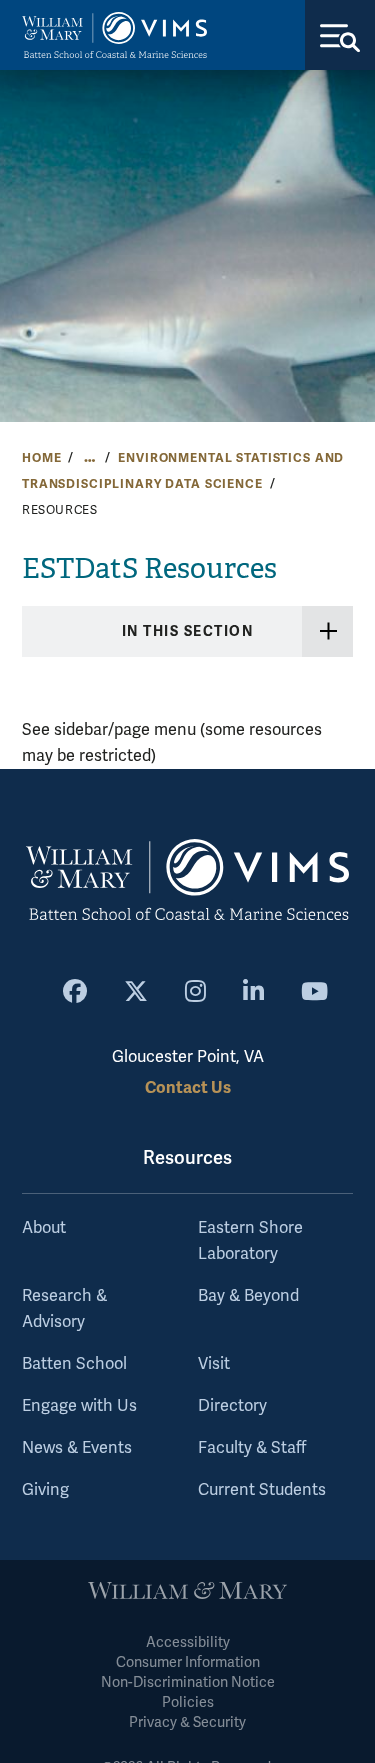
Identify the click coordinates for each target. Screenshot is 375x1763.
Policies (188, 1702)
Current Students (262, 1490)
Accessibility (188, 1642)
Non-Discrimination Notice (188, 1682)
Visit (214, 1364)
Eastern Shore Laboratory (250, 1241)
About (44, 1228)
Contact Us (188, 1087)
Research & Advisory (64, 1309)
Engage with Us (79, 1406)
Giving (45, 1490)
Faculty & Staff (252, 1448)
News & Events (77, 1448)
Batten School (74, 1364)
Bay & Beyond (248, 1296)
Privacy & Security (187, 1722)
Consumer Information (188, 1662)
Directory (232, 1406)
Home (41, 458)
